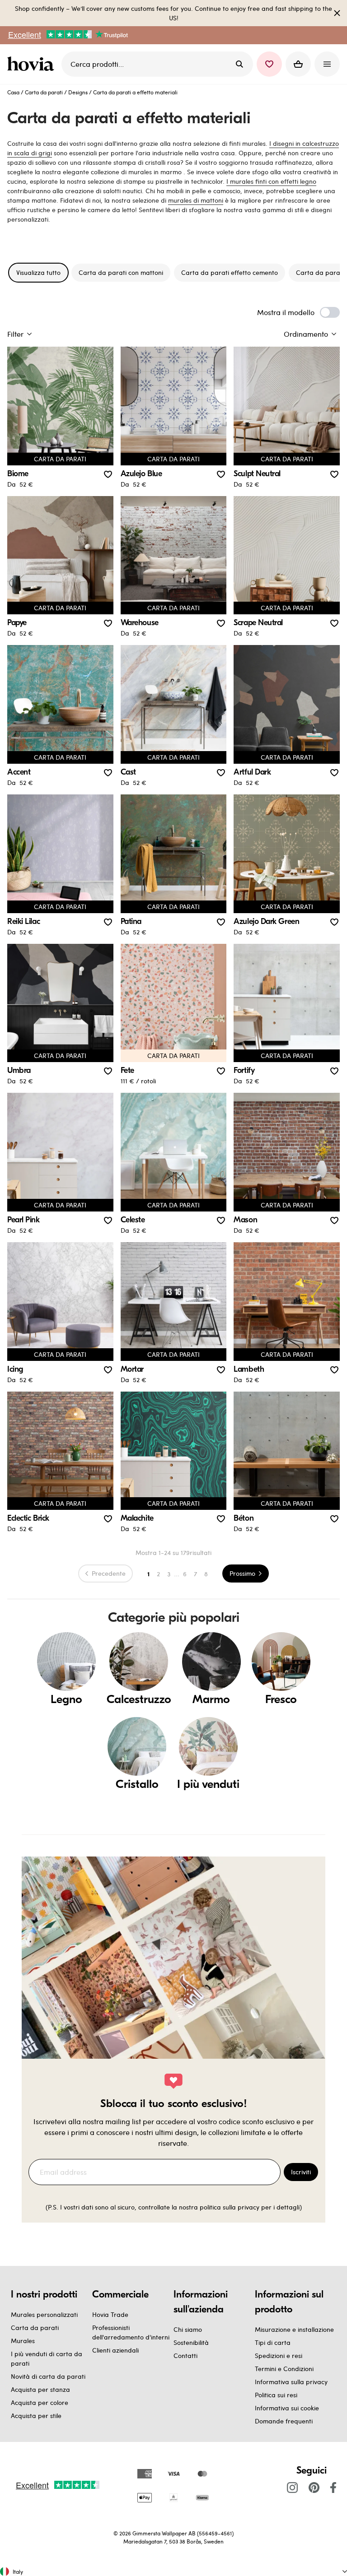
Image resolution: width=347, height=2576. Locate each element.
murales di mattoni (196, 200)
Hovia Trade (110, 2314)
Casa (13, 92)
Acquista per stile (36, 2416)
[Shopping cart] (298, 64)
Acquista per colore (40, 2402)
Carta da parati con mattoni (121, 272)
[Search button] (239, 64)
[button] (269, 64)
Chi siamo (188, 2329)
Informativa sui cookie (287, 2408)
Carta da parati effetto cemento (230, 272)
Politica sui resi (276, 2395)
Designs (78, 92)
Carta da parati (44, 92)
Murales (23, 2341)
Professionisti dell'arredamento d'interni (131, 2332)
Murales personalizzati (44, 2314)
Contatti (185, 2356)
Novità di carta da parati (48, 2376)
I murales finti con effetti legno (271, 181)
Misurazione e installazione (294, 2329)
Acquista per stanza (40, 2389)
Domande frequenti (284, 2421)
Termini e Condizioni (284, 2369)
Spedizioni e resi (279, 2356)
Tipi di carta (273, 2342)
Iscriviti (301, 2172)
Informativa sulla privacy (291, 2382)
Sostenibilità (191, 2342)
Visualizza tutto (38, 272)
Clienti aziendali (115, 2350)
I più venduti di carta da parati (47, 2358)
